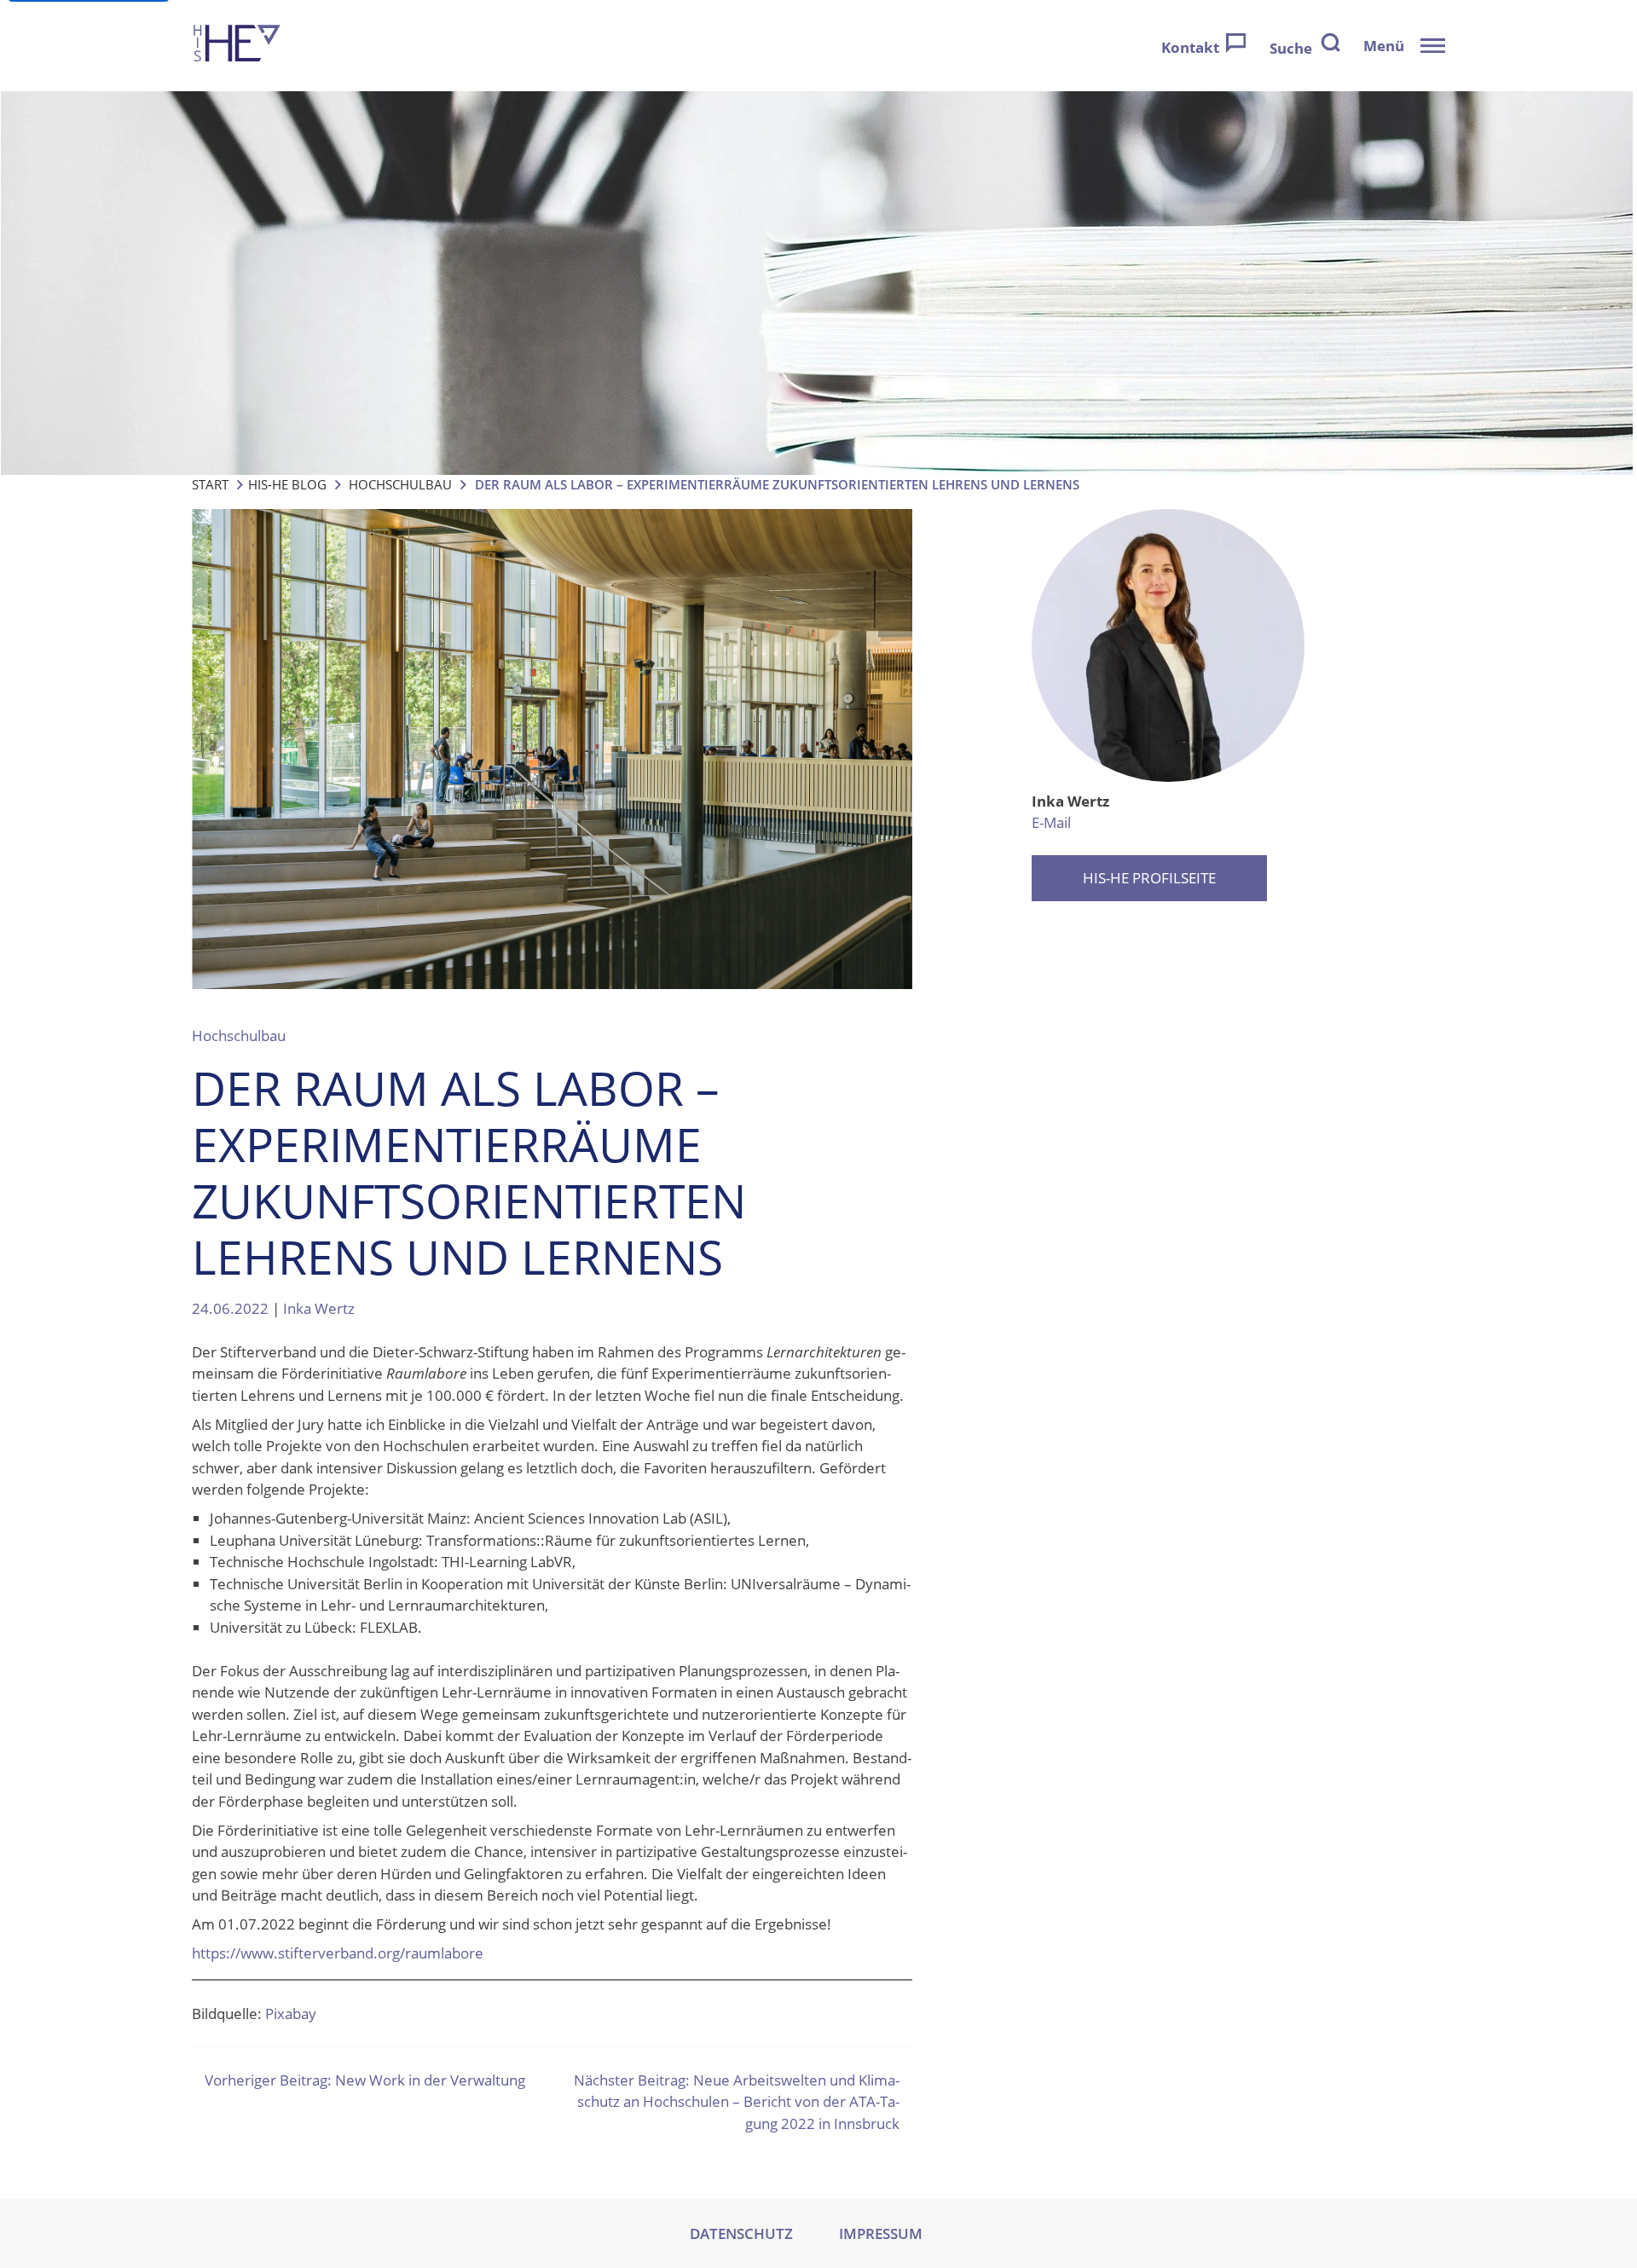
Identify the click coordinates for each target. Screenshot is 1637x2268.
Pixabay (291, 2013)
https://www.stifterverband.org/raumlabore (338, 1953)
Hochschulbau (400, 484)
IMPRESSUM (881, 2233)
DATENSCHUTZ (741, 2233)
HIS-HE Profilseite (1149, 878)
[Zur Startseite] (237, 46)
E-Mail (1051, 822)
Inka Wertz (319, 1308)
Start (210, 484)
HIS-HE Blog (287, 484)
